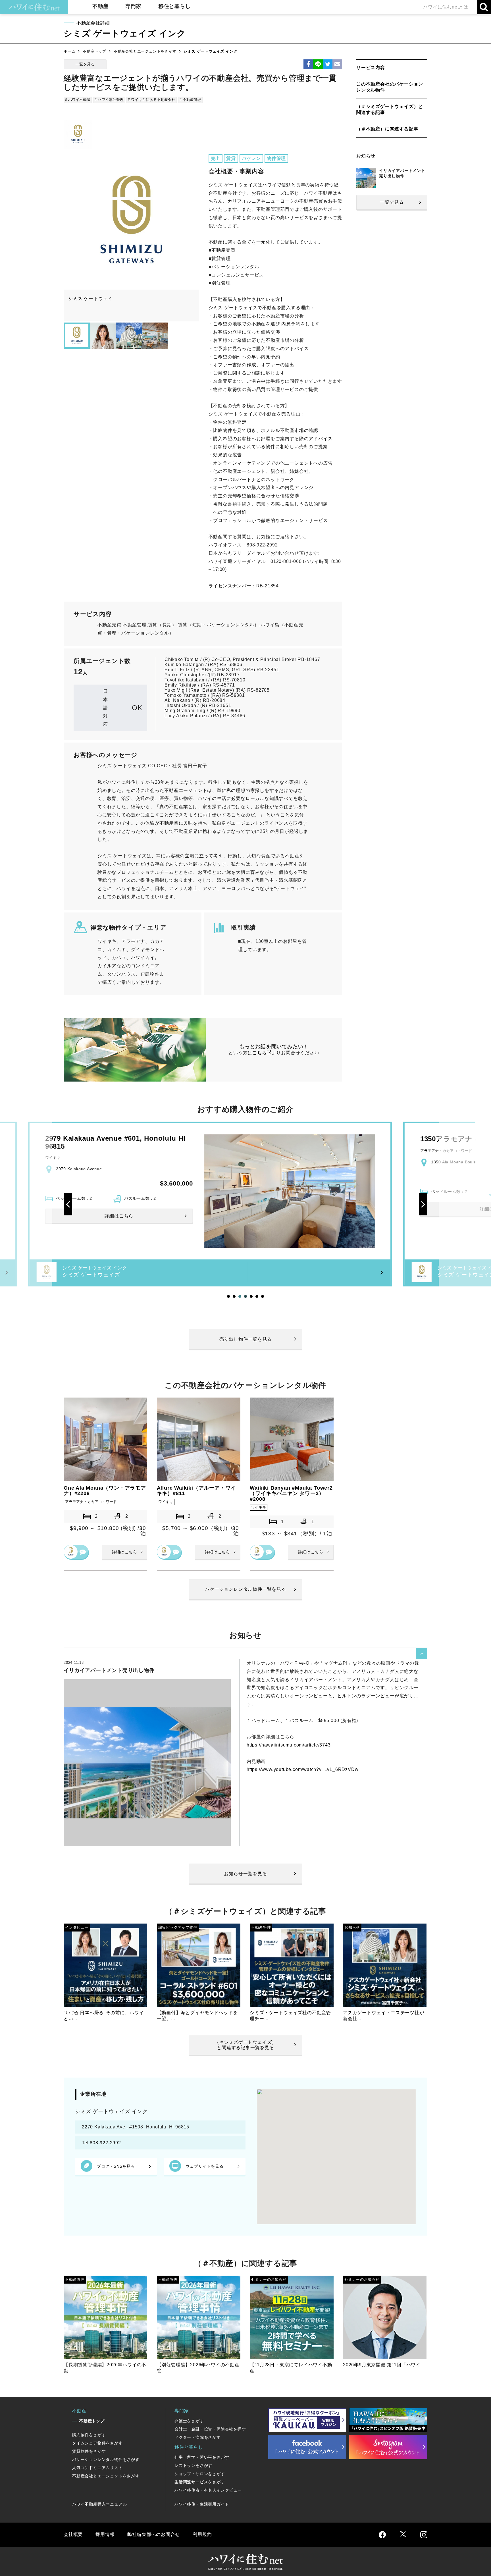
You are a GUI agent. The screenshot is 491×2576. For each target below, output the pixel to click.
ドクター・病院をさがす (198, 2437)
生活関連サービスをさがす (200, 2482)
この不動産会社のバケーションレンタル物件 (390, 87)
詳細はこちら (125, 1552)
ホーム (69, 51)
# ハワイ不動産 (78, 100)
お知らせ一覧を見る (245, 1874)
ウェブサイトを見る (204, 2166)
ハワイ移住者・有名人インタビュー (208, 2490)
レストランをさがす (193, 2465)
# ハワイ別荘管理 (109, 100)
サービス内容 (371, 67)
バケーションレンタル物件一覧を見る (246, 1589)
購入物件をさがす (89, 2435)
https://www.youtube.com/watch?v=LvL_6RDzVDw (302, 1769)
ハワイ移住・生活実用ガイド (202, 2504)
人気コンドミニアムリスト (97, 2468)
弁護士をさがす (189, 2421)
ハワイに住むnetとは (446, 7)
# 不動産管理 (190, 100)
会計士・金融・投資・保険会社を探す (210, 2429)
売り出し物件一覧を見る (246, 1339)
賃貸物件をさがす (89, 2451)
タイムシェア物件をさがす (97, 2443)
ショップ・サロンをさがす (200, 2474)
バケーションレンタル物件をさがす (106, 2459)
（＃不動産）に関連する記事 (387, 129)
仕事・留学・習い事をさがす (202, 2457)
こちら (259, 1053)
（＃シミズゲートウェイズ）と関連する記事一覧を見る (246, 2045)
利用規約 (202, 2534)
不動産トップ (94, 51)
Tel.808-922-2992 (101, 2143)
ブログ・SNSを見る (116, 2166)
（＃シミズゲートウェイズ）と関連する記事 (390, 109)
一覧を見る (85, 64)
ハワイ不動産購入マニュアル (99, 2504)
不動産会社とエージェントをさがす (145, 51)
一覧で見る (392, 202)
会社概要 (73, 2534)
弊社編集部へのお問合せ (154, 2534)
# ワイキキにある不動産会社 (152, 100)
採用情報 (105, 2534)
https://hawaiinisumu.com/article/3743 (289, 1745)
